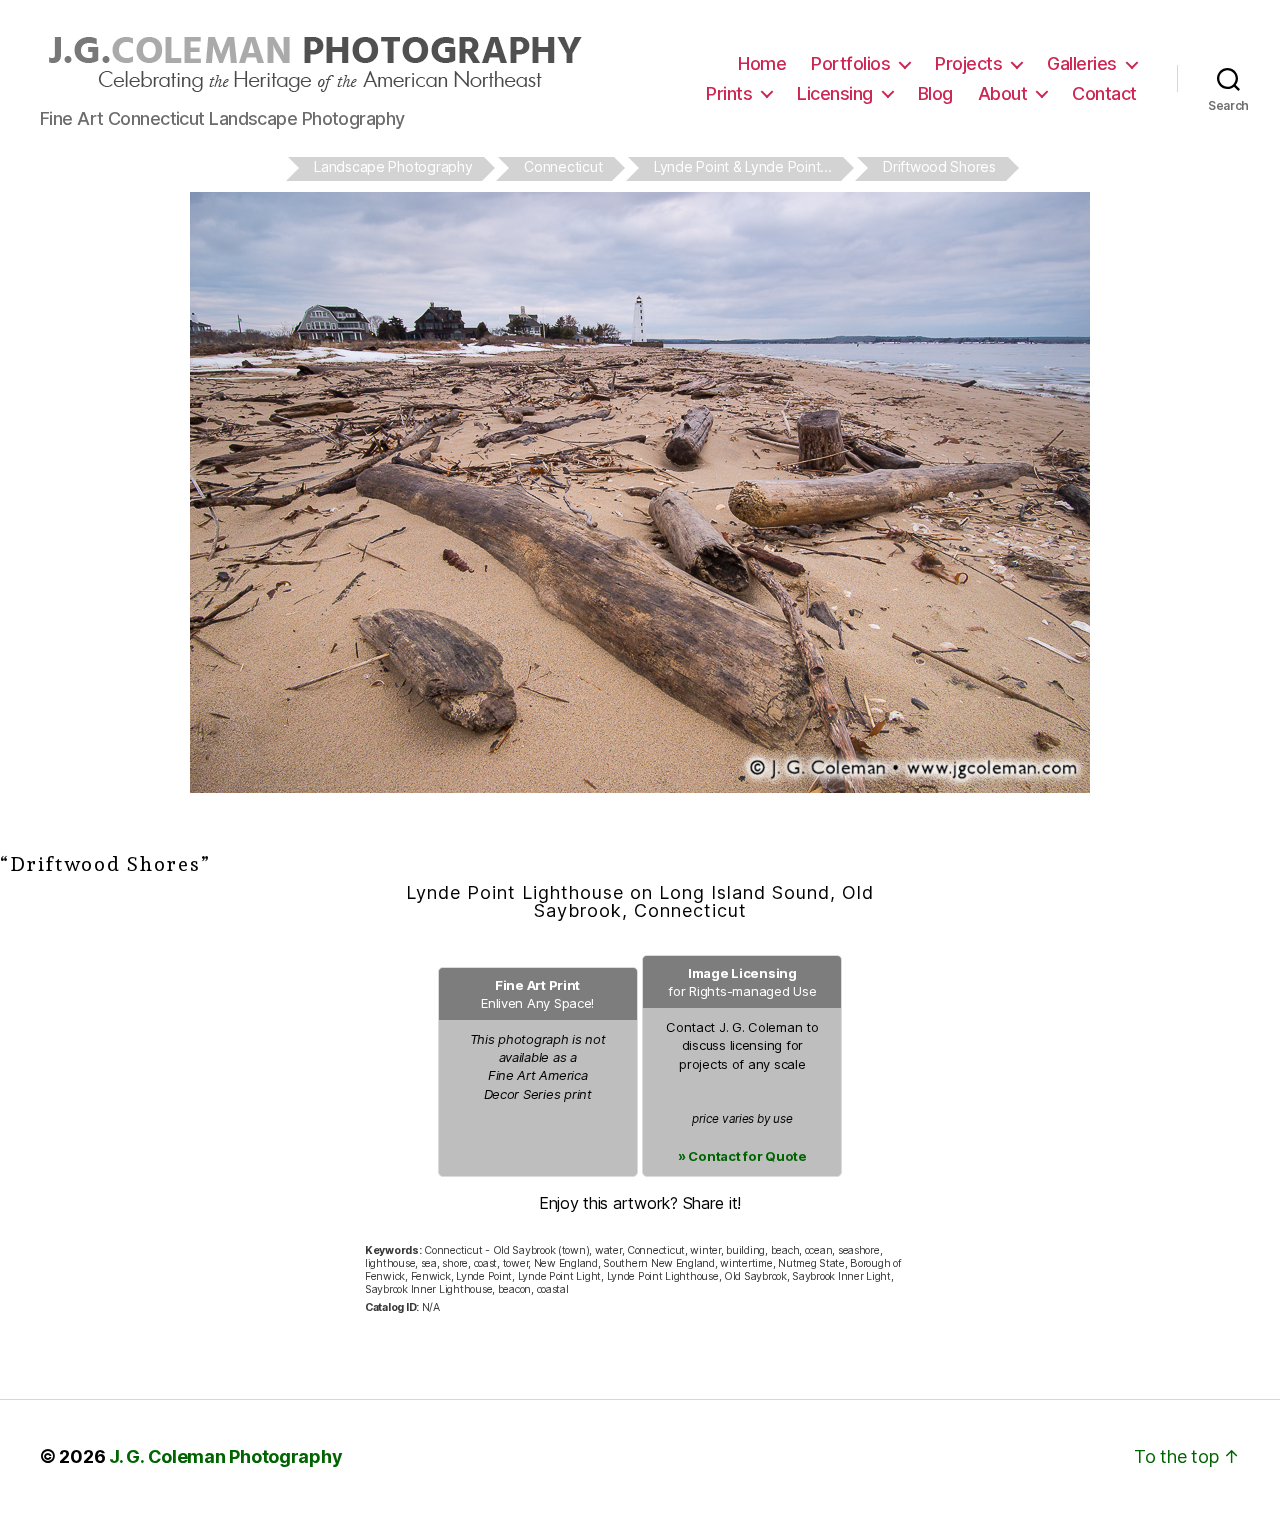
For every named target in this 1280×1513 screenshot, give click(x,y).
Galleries (1082, 63)
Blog (935, 93)
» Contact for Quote (742, 1156)
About (1003, 93)
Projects (968, 63)
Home (762, 63)
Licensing (835, 93)
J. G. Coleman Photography (225, 1456)
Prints (729, 93)
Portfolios (850, 63)
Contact (1104, 93)
